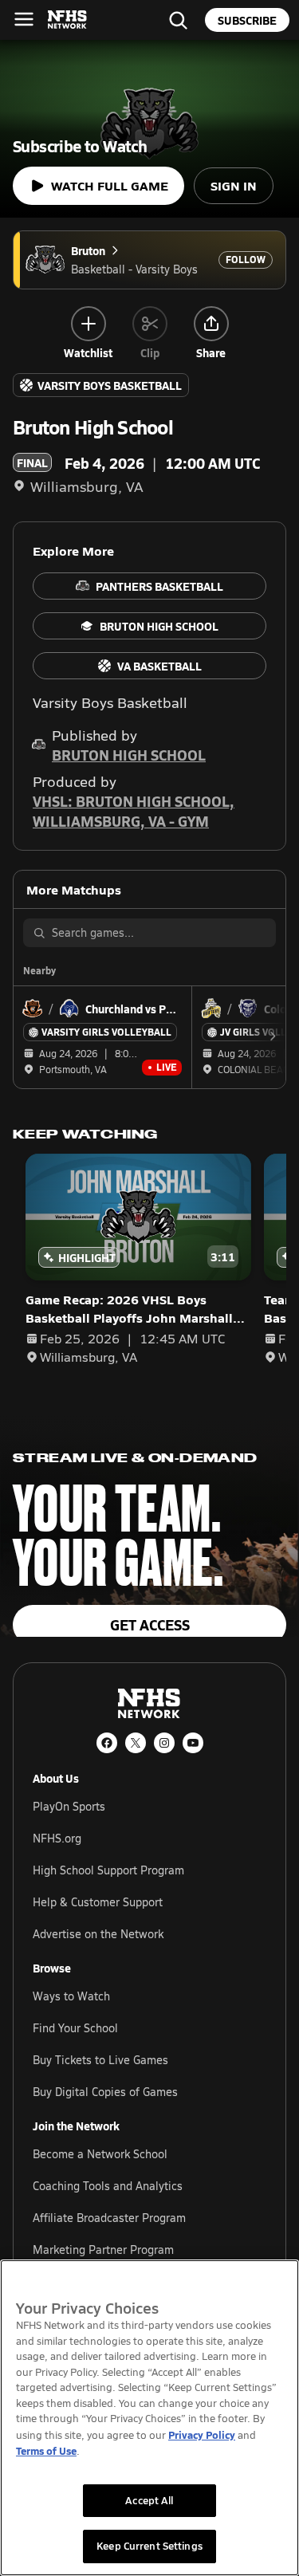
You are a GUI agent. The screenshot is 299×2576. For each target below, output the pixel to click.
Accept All (149, 2500)
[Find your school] (178, 20)
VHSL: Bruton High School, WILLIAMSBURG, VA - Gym (134, 811)
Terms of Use (46, 2450)
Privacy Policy (202, 2434)
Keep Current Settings (149, 2546)
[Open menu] (24, 19)
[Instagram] (164, 1743)
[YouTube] (193, 1743)
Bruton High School (129, 755)
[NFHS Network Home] (68, 20)
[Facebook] (107, 1743)
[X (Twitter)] (136, 1743)
